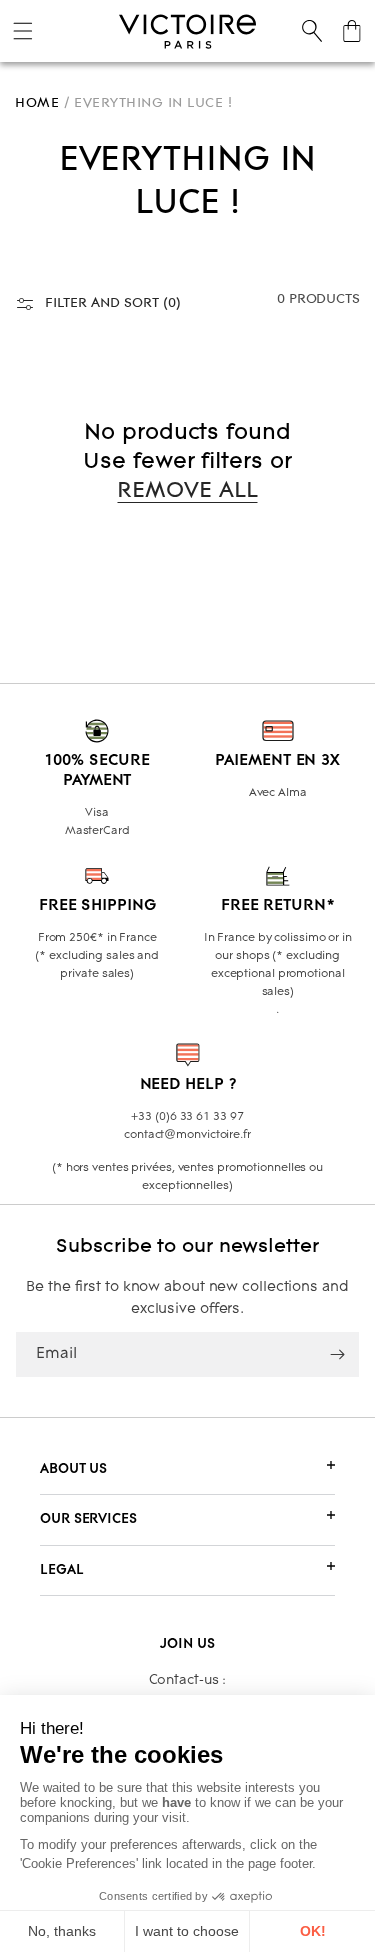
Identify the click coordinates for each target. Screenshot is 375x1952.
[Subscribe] (337, 1354)
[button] (23, 31)
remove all (187, 491)
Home (37, 103)
